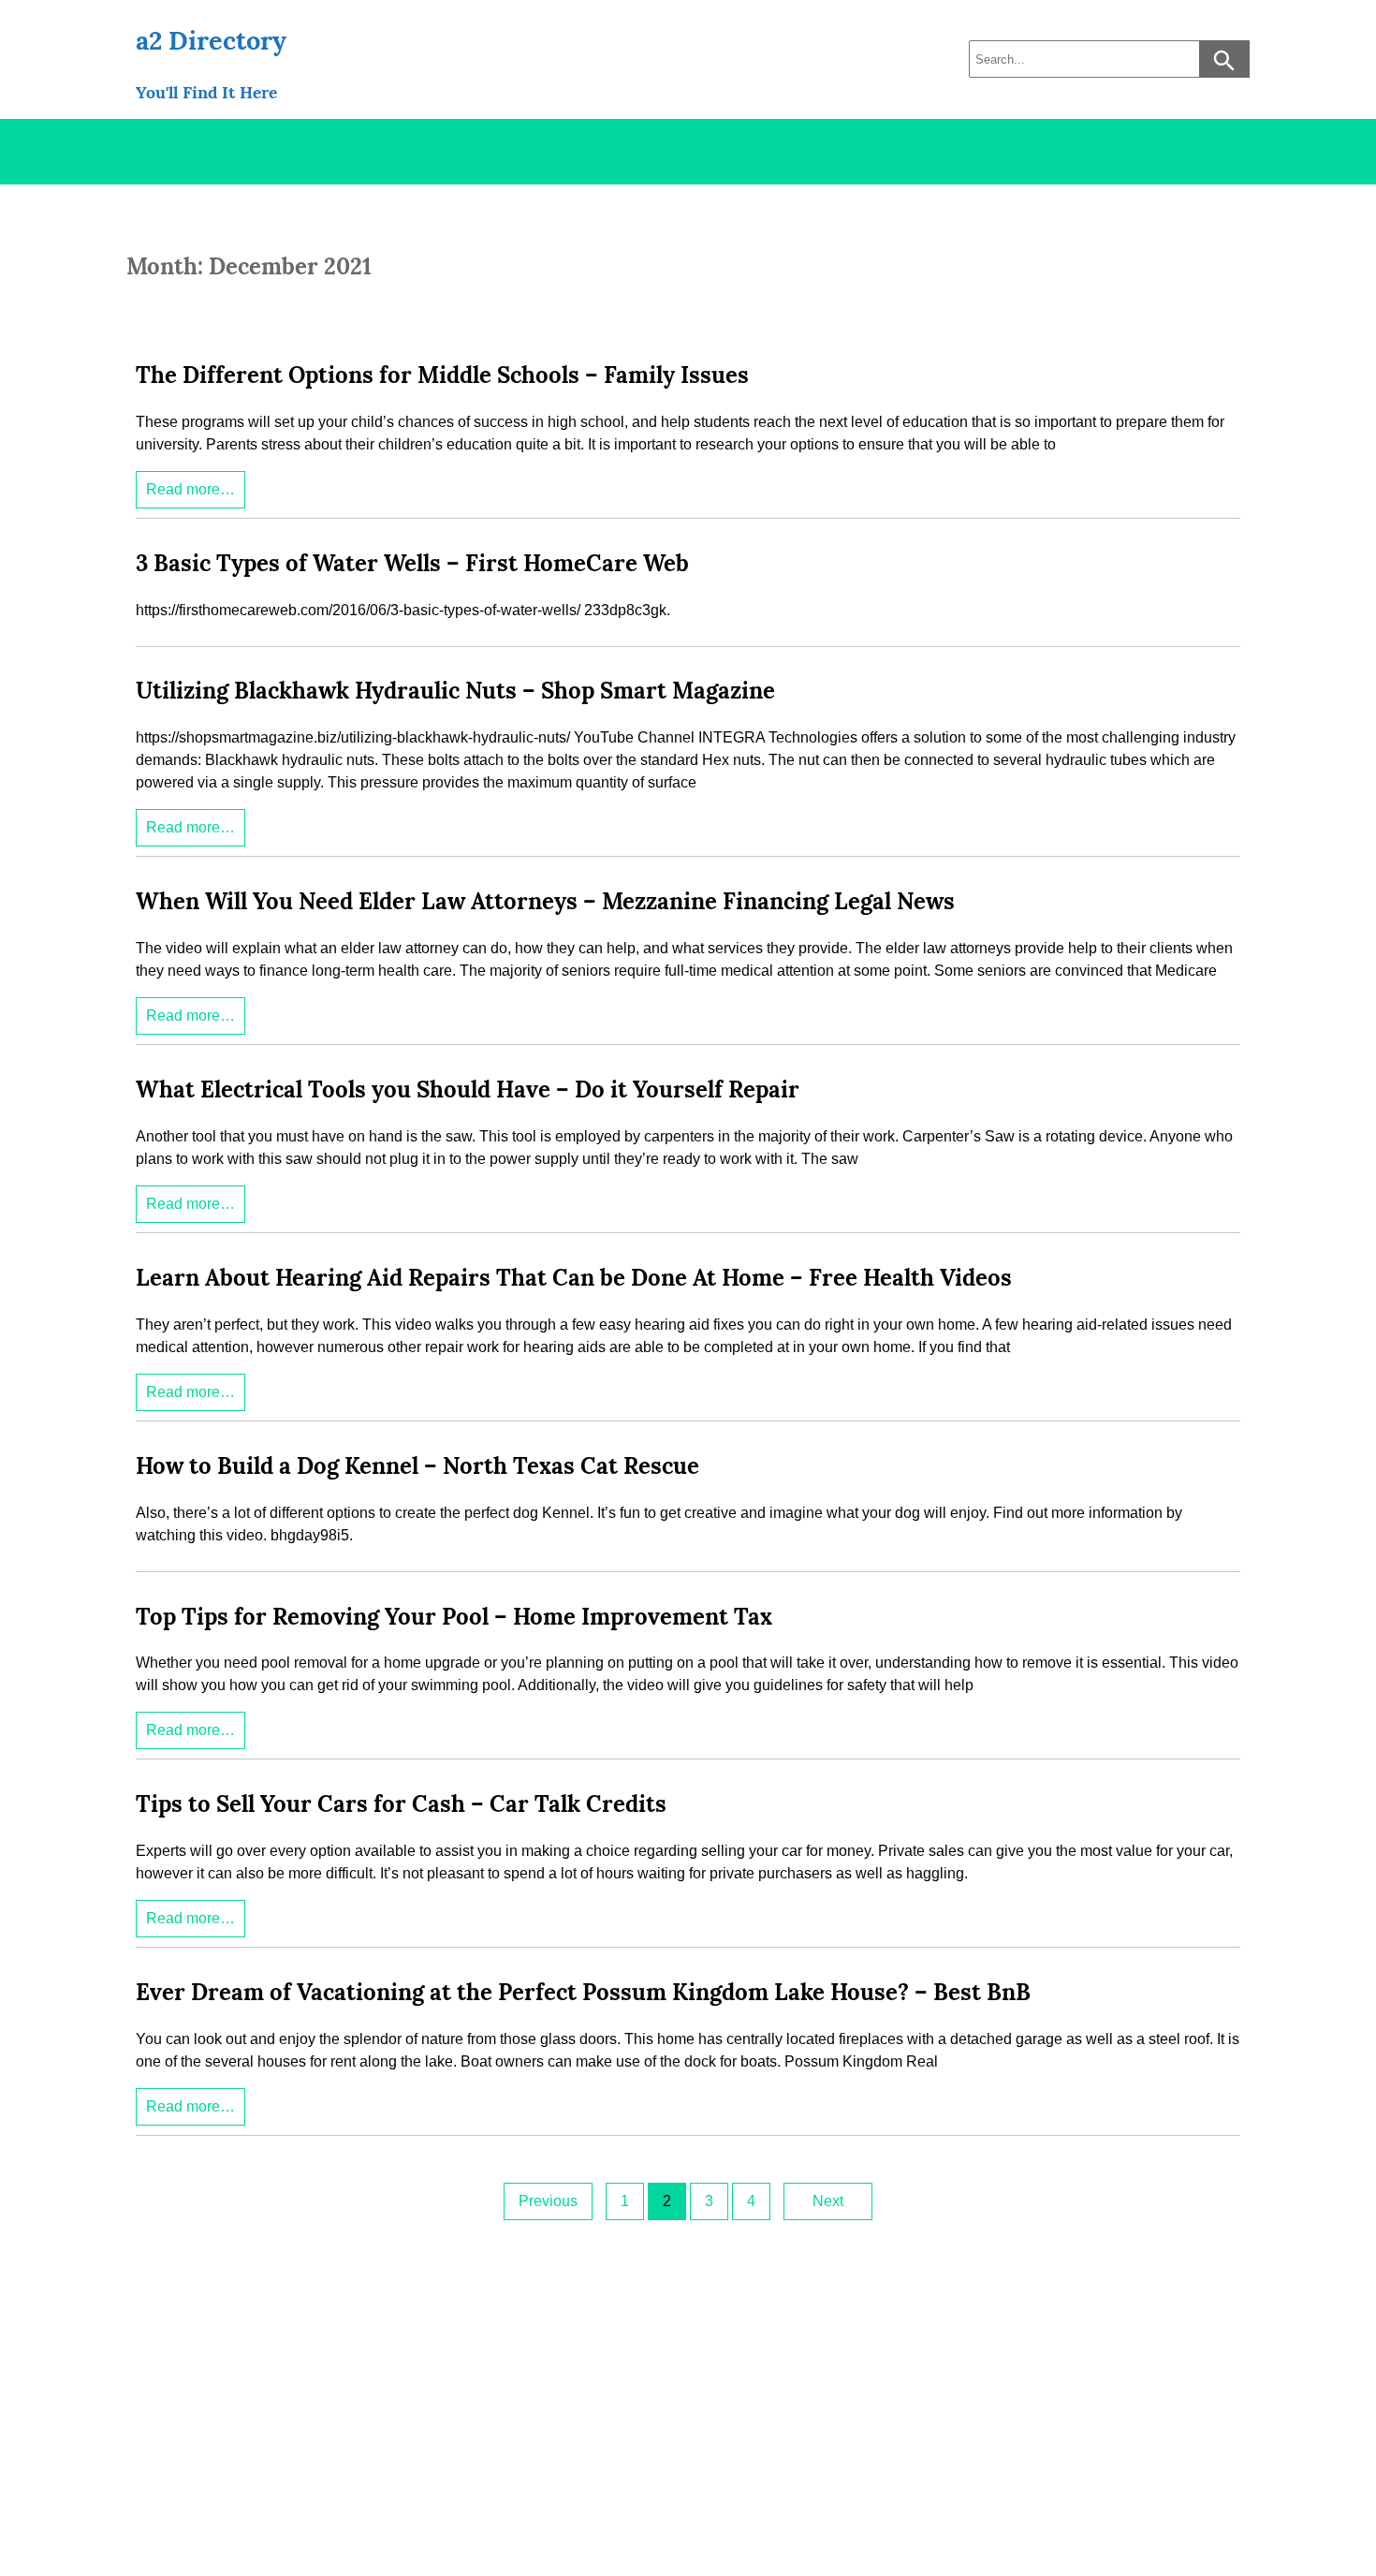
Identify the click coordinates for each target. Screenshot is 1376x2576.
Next (828, 2201)
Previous (548, 2201)
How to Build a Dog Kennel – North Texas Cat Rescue (417, 1466)
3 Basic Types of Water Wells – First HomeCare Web (412, 563)
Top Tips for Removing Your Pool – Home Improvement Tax (454, 1617)
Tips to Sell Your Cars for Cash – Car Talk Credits (401, 1804)
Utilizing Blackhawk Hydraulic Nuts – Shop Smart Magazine (455, 691)
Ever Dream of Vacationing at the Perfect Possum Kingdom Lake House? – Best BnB (583, 1992)
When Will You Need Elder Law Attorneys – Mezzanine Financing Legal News (545, 901)
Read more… (190, 489)
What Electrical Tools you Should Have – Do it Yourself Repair (468, 1089)
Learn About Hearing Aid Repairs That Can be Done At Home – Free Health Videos (574, 1278)
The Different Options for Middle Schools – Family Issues (442, 375)
